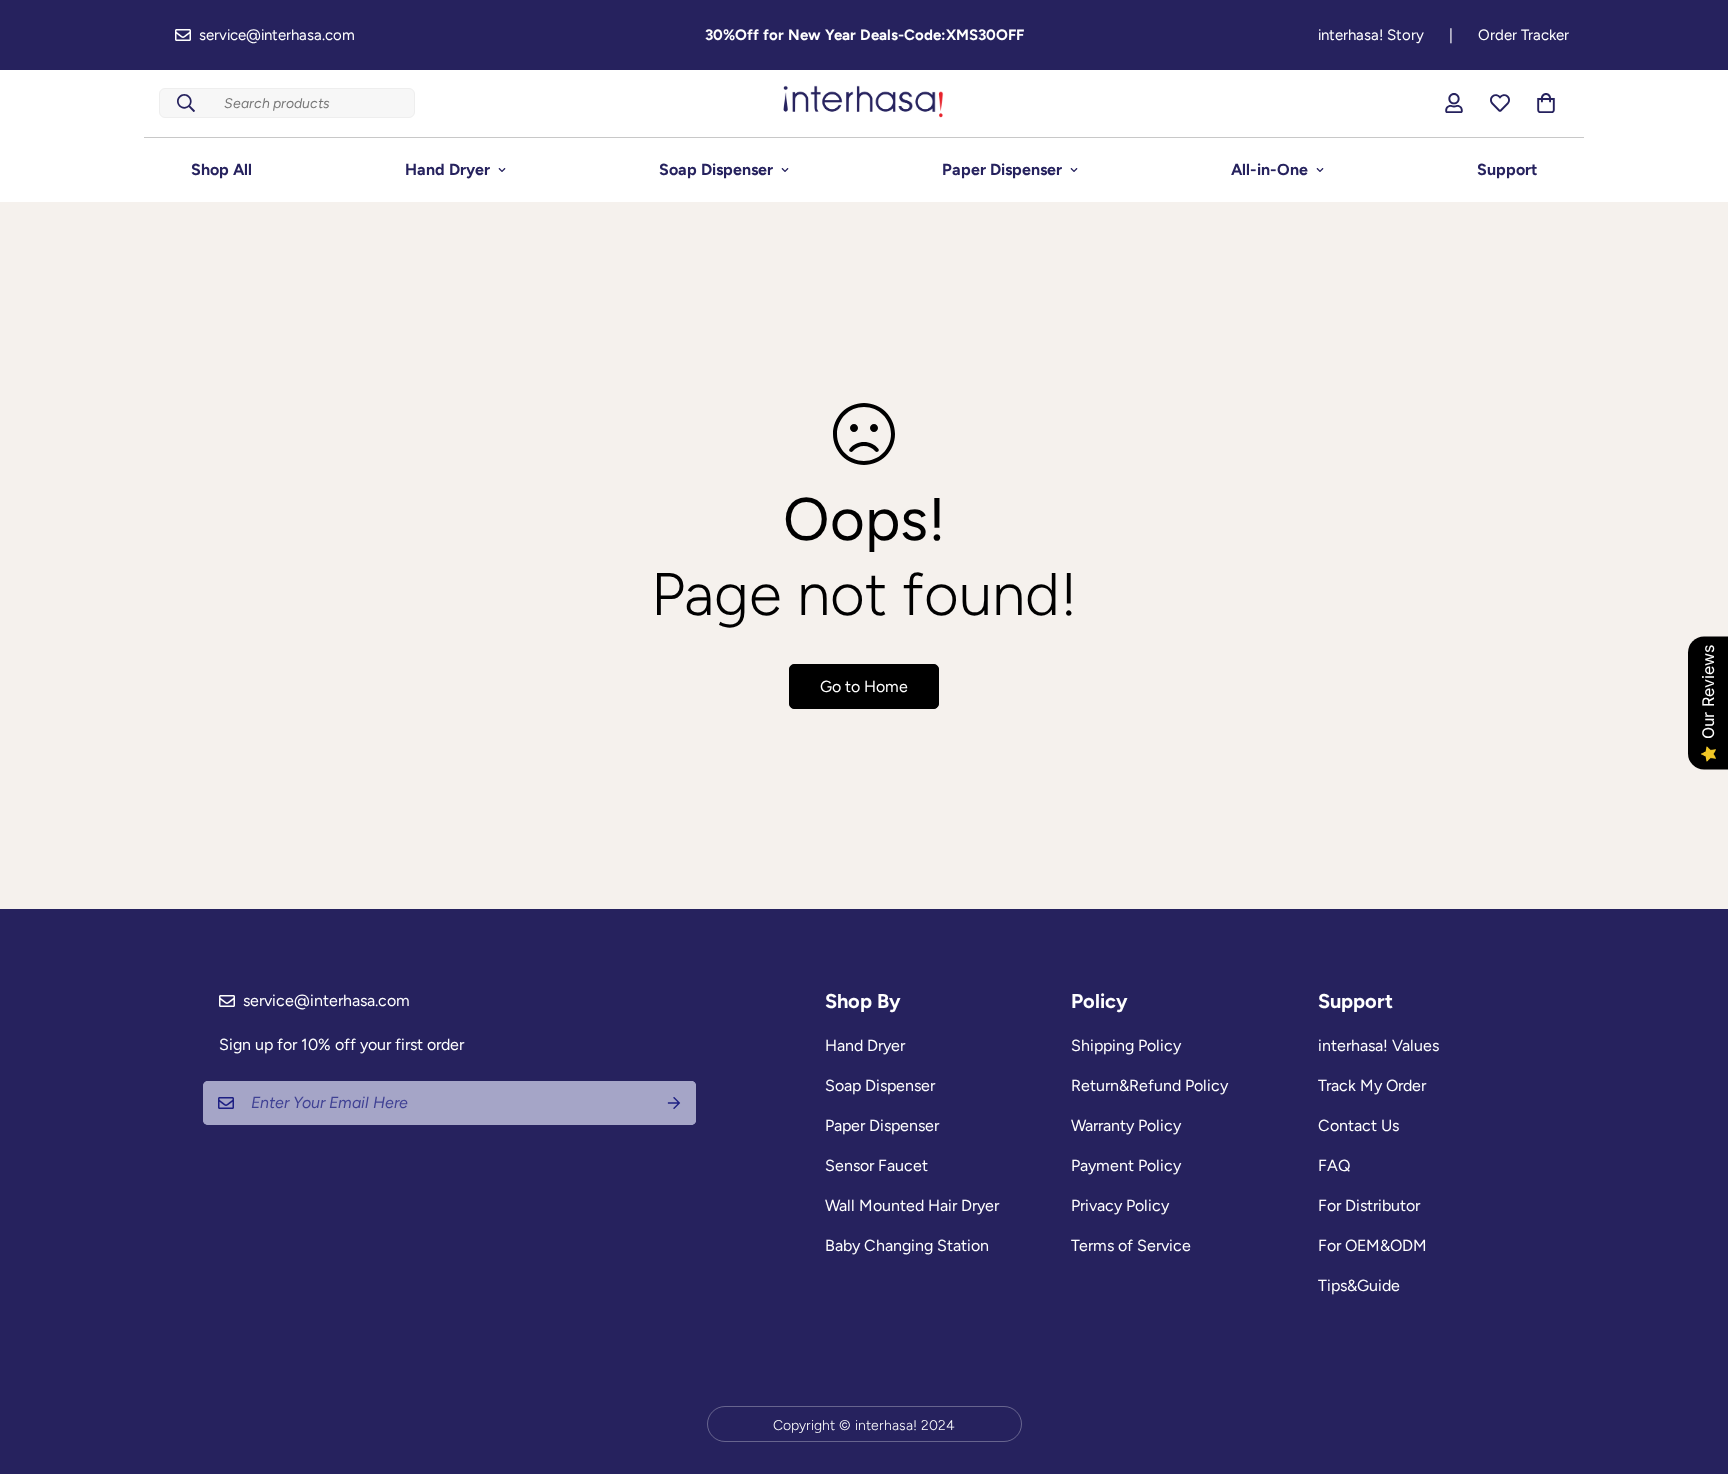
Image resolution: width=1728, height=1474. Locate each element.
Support (1507, 169)
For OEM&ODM (1372, 1245)
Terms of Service (1131, 1245)
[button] (1546, 103)
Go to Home (864, 686)
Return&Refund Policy (1149, 1085)
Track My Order (1372, 1085)
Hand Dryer (447, 169)
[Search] (186, 103)
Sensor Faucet (876, 1165)
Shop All (221, 169)
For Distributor (1369, 1205)
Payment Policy (1126, 1165)
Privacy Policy (1120, 1205)
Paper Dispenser (1002, 169)
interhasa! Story (1371, 35)
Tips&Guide (1359, 1285)
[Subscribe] (674, 1103)
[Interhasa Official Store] (864, 103)
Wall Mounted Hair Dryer (912, 1205)
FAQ (1334, 1165)
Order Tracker (1523, 35)
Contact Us (1358, 1125)
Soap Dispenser (716, 169)
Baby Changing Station (907, 1245)
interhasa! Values (1378, 1045)
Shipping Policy (1126, 1045)
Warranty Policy (1126, 1125)
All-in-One (1269, 169)
